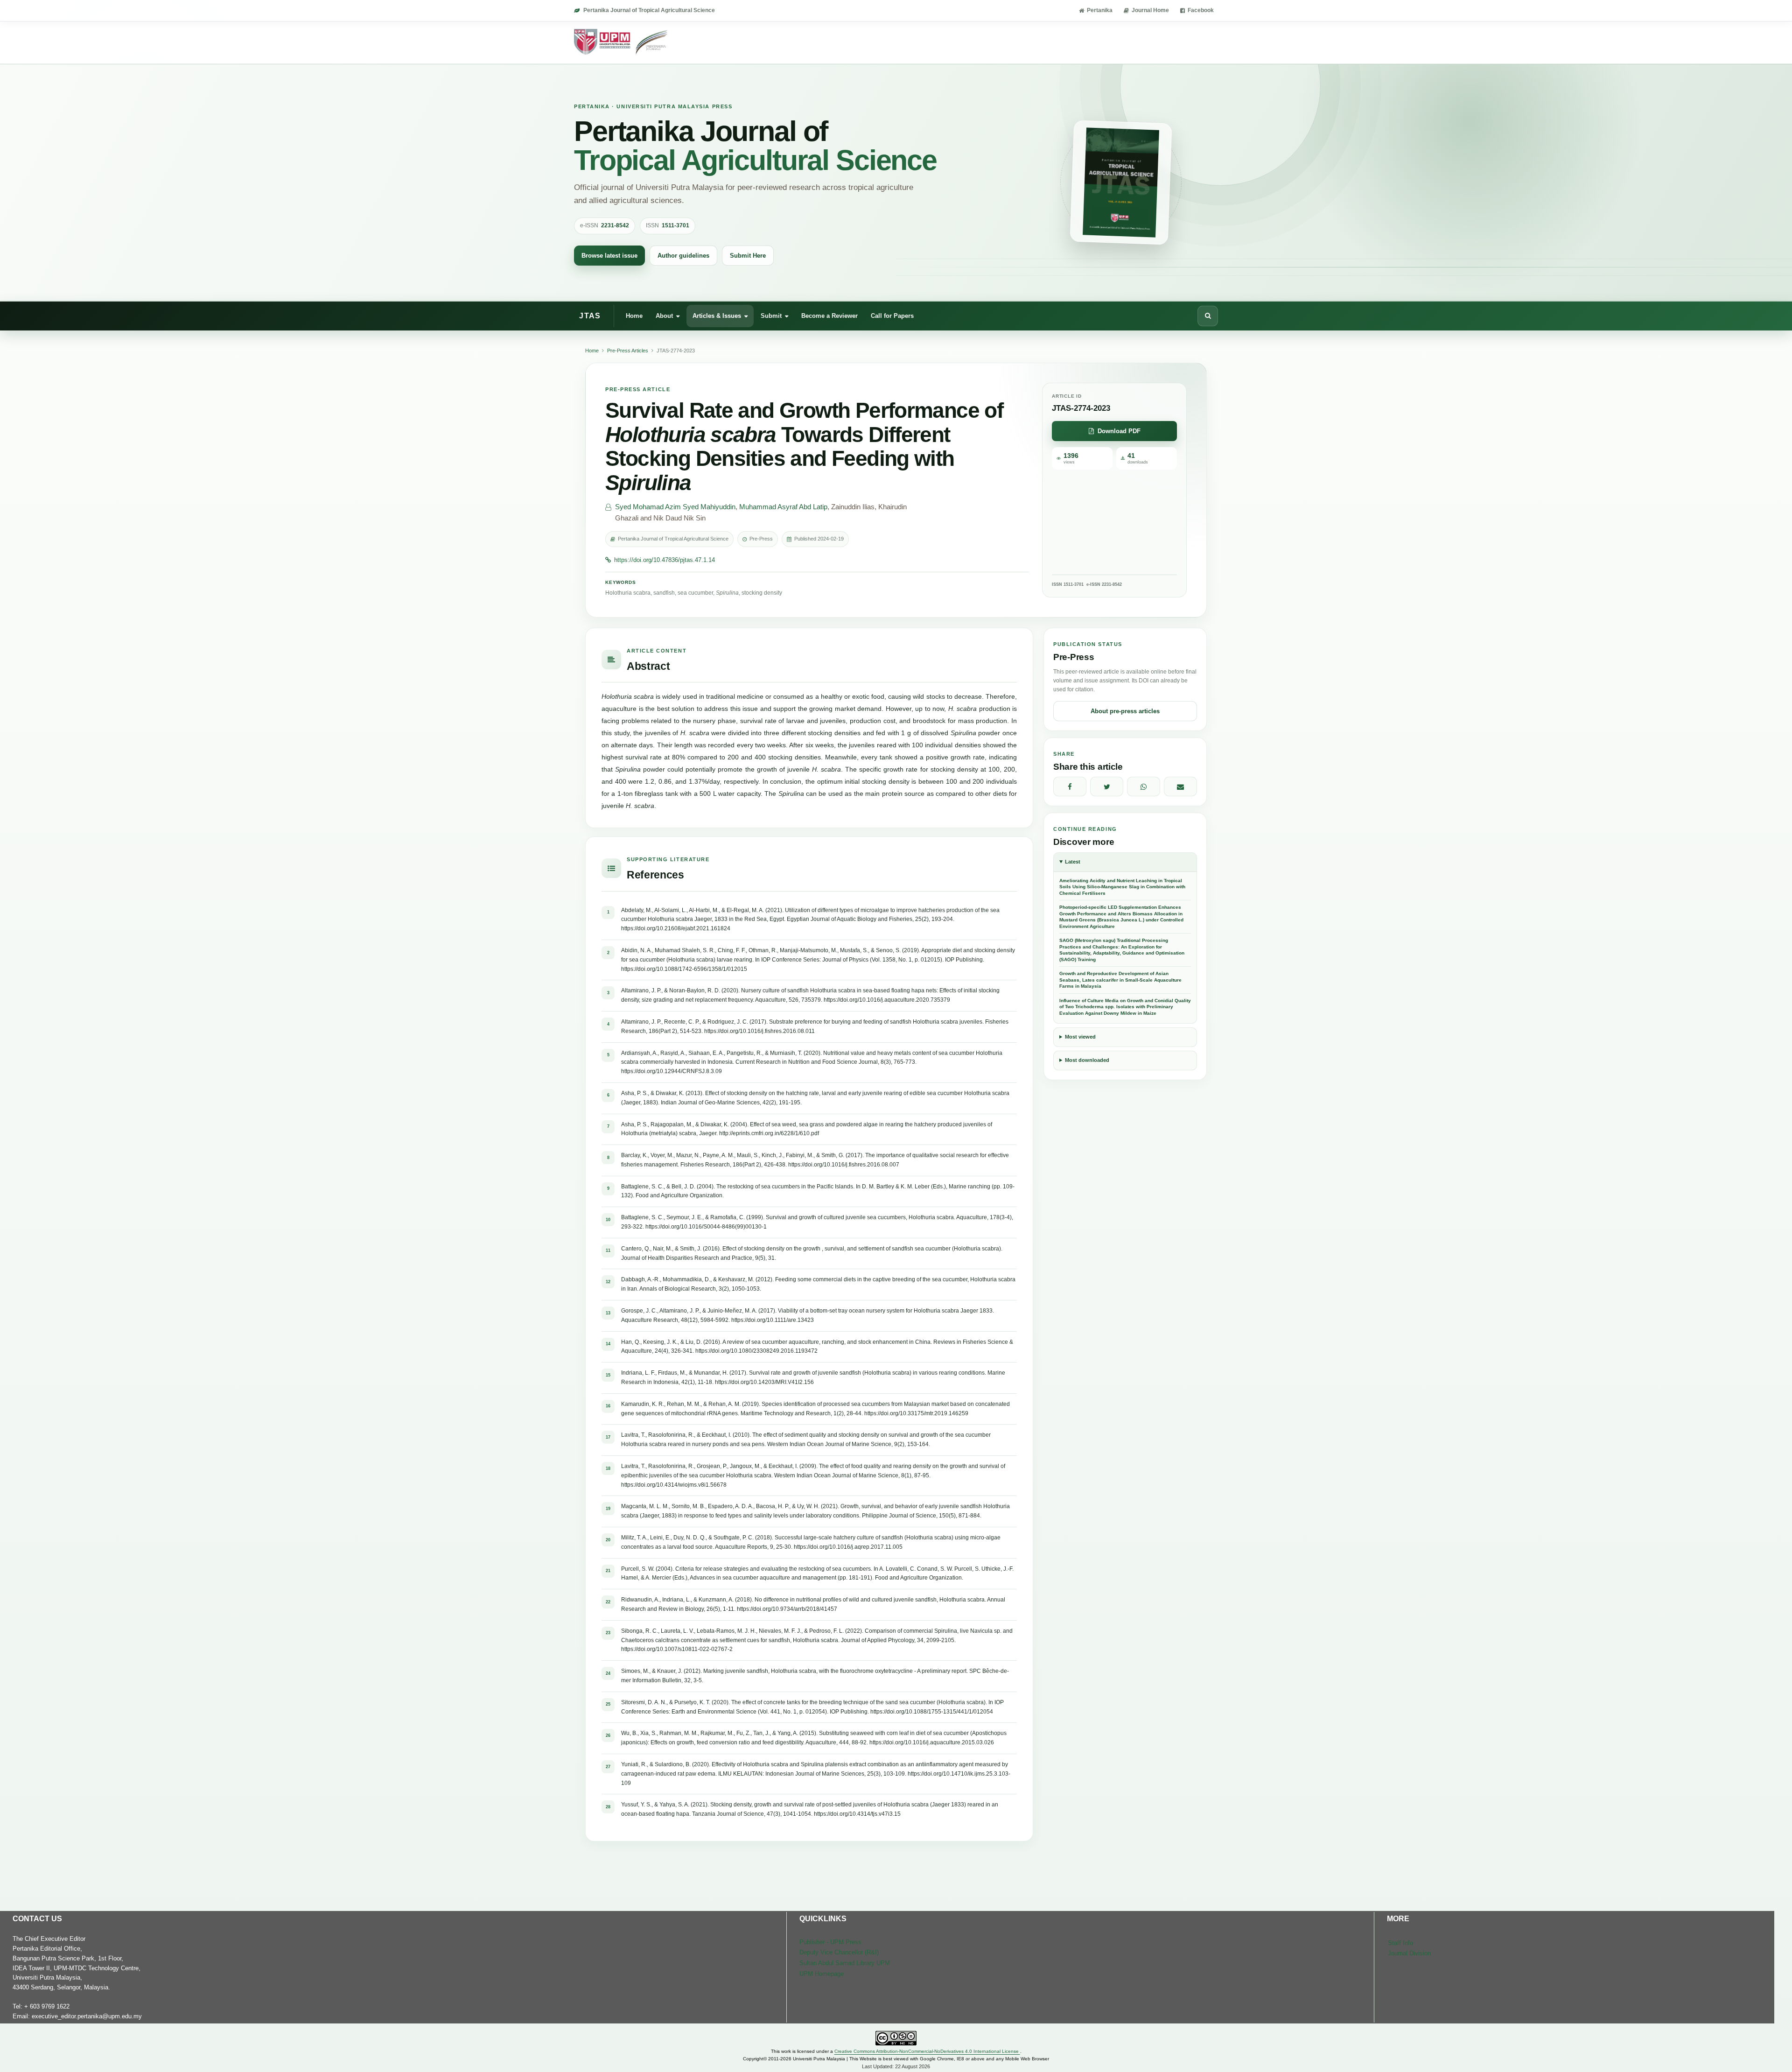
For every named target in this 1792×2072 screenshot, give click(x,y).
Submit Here (748, 256)
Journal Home (1150, 10)
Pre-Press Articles (628, 351)
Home (634, 315)
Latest (1073, 862)
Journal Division (1409, 1953)
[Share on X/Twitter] (1107, 787)
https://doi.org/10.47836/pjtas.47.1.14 (665, 560)
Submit (771, 315)
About (664, 315)
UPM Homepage (822, 1974)
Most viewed (1080, 1037)
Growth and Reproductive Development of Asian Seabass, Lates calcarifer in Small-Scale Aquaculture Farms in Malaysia (1120, 980)
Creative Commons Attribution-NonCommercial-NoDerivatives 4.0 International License (927, 2051)
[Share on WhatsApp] (1144, 787)
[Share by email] (1180, 787)
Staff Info (1400, 1943)
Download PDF (1119, 431)
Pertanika (1100, 10)
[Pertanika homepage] (621, 42)
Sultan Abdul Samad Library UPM (845, 1963)
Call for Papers (892, 315)
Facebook (1201, 10)
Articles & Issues (717, 315)
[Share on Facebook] (1070, 787)
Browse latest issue (609, 256)
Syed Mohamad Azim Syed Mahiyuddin (675, 507)
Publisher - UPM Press (830, 1942)
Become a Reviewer (829, 315)
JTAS (590, 316)
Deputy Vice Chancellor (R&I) (839, 1952)
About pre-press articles (1125, 711)
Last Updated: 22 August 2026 (896, 2066)
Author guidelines (683, 256)
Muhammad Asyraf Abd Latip (783, 507)
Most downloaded (1087, 1060)
